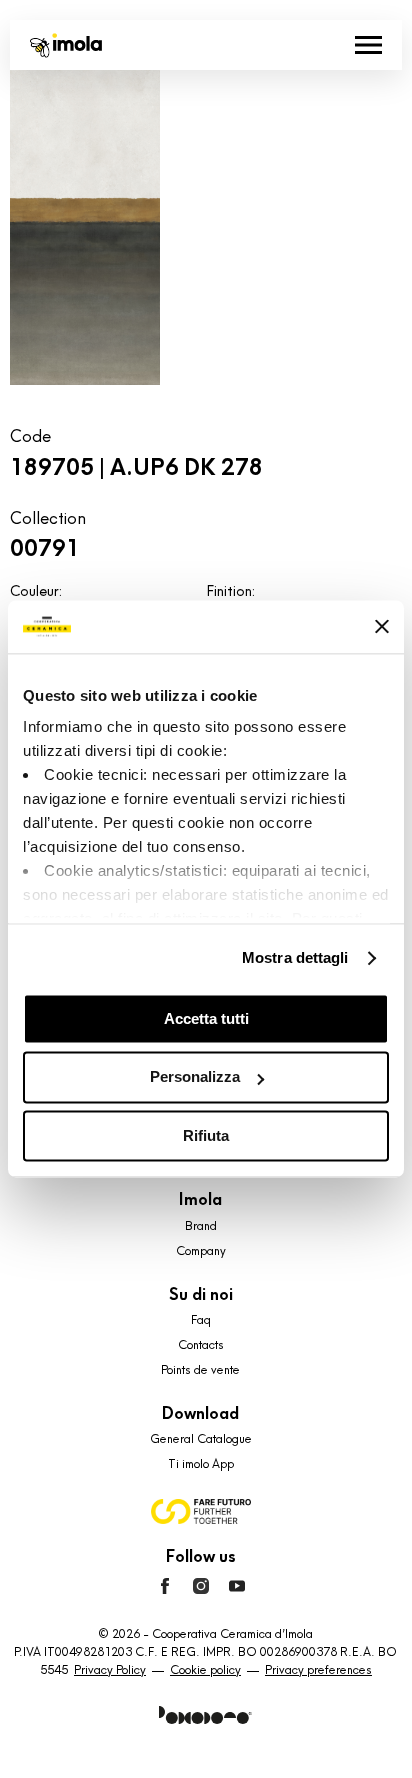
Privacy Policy (110, 1670)
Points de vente (200, 1370)
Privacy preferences (318, 1670)
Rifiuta (206, 1135)
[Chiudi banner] (382, 627)
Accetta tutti (206, 1018)
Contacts (201, 1345)
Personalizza (195, 1077)
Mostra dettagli (295, 957)
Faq (201, 1320)
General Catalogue (201, 1439)
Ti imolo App (201, 1464)
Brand (201, 1226)
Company (201, 1251)
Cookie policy (205, 1670)
